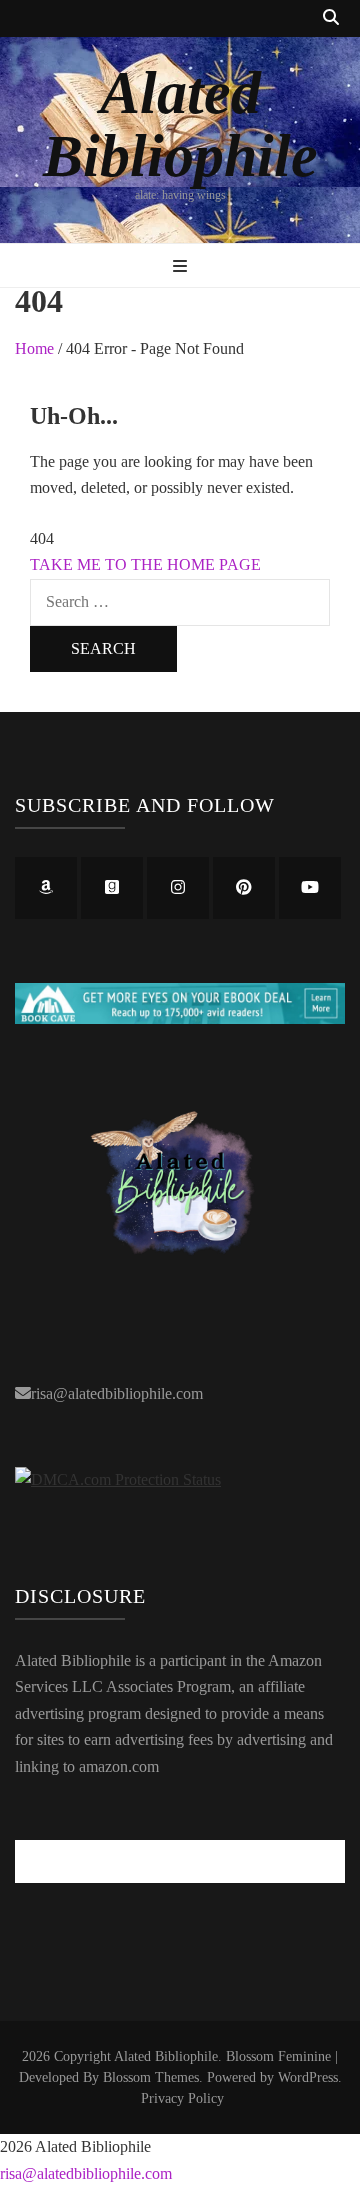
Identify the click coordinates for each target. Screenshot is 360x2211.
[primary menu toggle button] (180, 267)
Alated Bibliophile (180, 124)
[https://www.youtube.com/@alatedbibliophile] (310, 888)
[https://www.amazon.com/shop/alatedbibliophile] (46, 888)
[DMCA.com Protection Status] (118, 1479)
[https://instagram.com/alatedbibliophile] (178, 888)
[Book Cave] (180, 1018)
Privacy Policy (182, 2098)
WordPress (308, 2077)
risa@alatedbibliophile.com (117, 1393)
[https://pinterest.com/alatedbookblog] (244, 888)
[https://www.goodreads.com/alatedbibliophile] (112, 888)
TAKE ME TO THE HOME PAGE (145, 564)
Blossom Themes (151, 2077)
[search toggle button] (331, 18)
